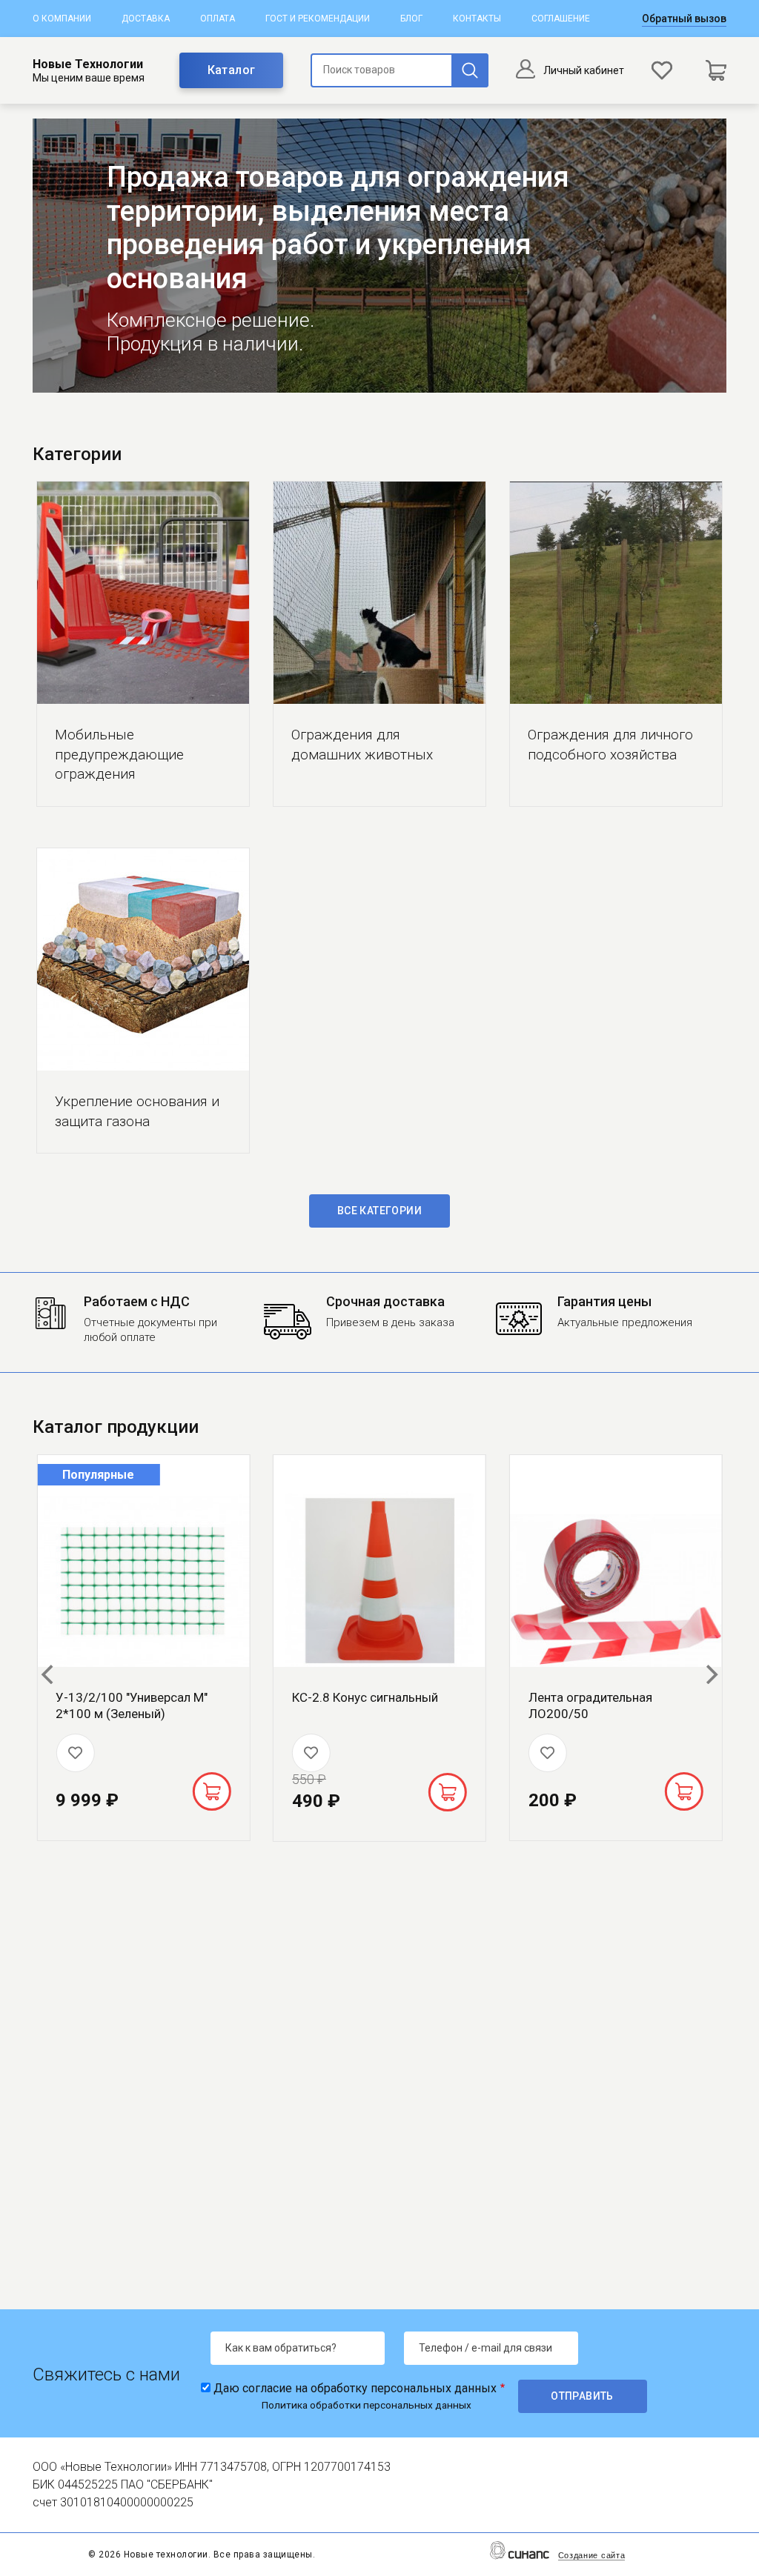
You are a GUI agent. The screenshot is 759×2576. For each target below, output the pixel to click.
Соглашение (561, 19)
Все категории (379, 1211)
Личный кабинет (584, 70)
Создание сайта (592, 2555)
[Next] (710, 1674)
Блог (411, 19)
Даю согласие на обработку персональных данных (355, 2388)
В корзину (211, 1791)
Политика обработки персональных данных (367, 2405)
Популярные (98, 1475)
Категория (143, 593)
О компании (62, 19)
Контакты (477, 19)
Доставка (146, 19)
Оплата (218, 19)
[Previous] (49, 1674)
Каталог (232, 70)
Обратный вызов (684, 19)
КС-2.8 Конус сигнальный (365, 1697)
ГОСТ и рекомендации (318, 19)
